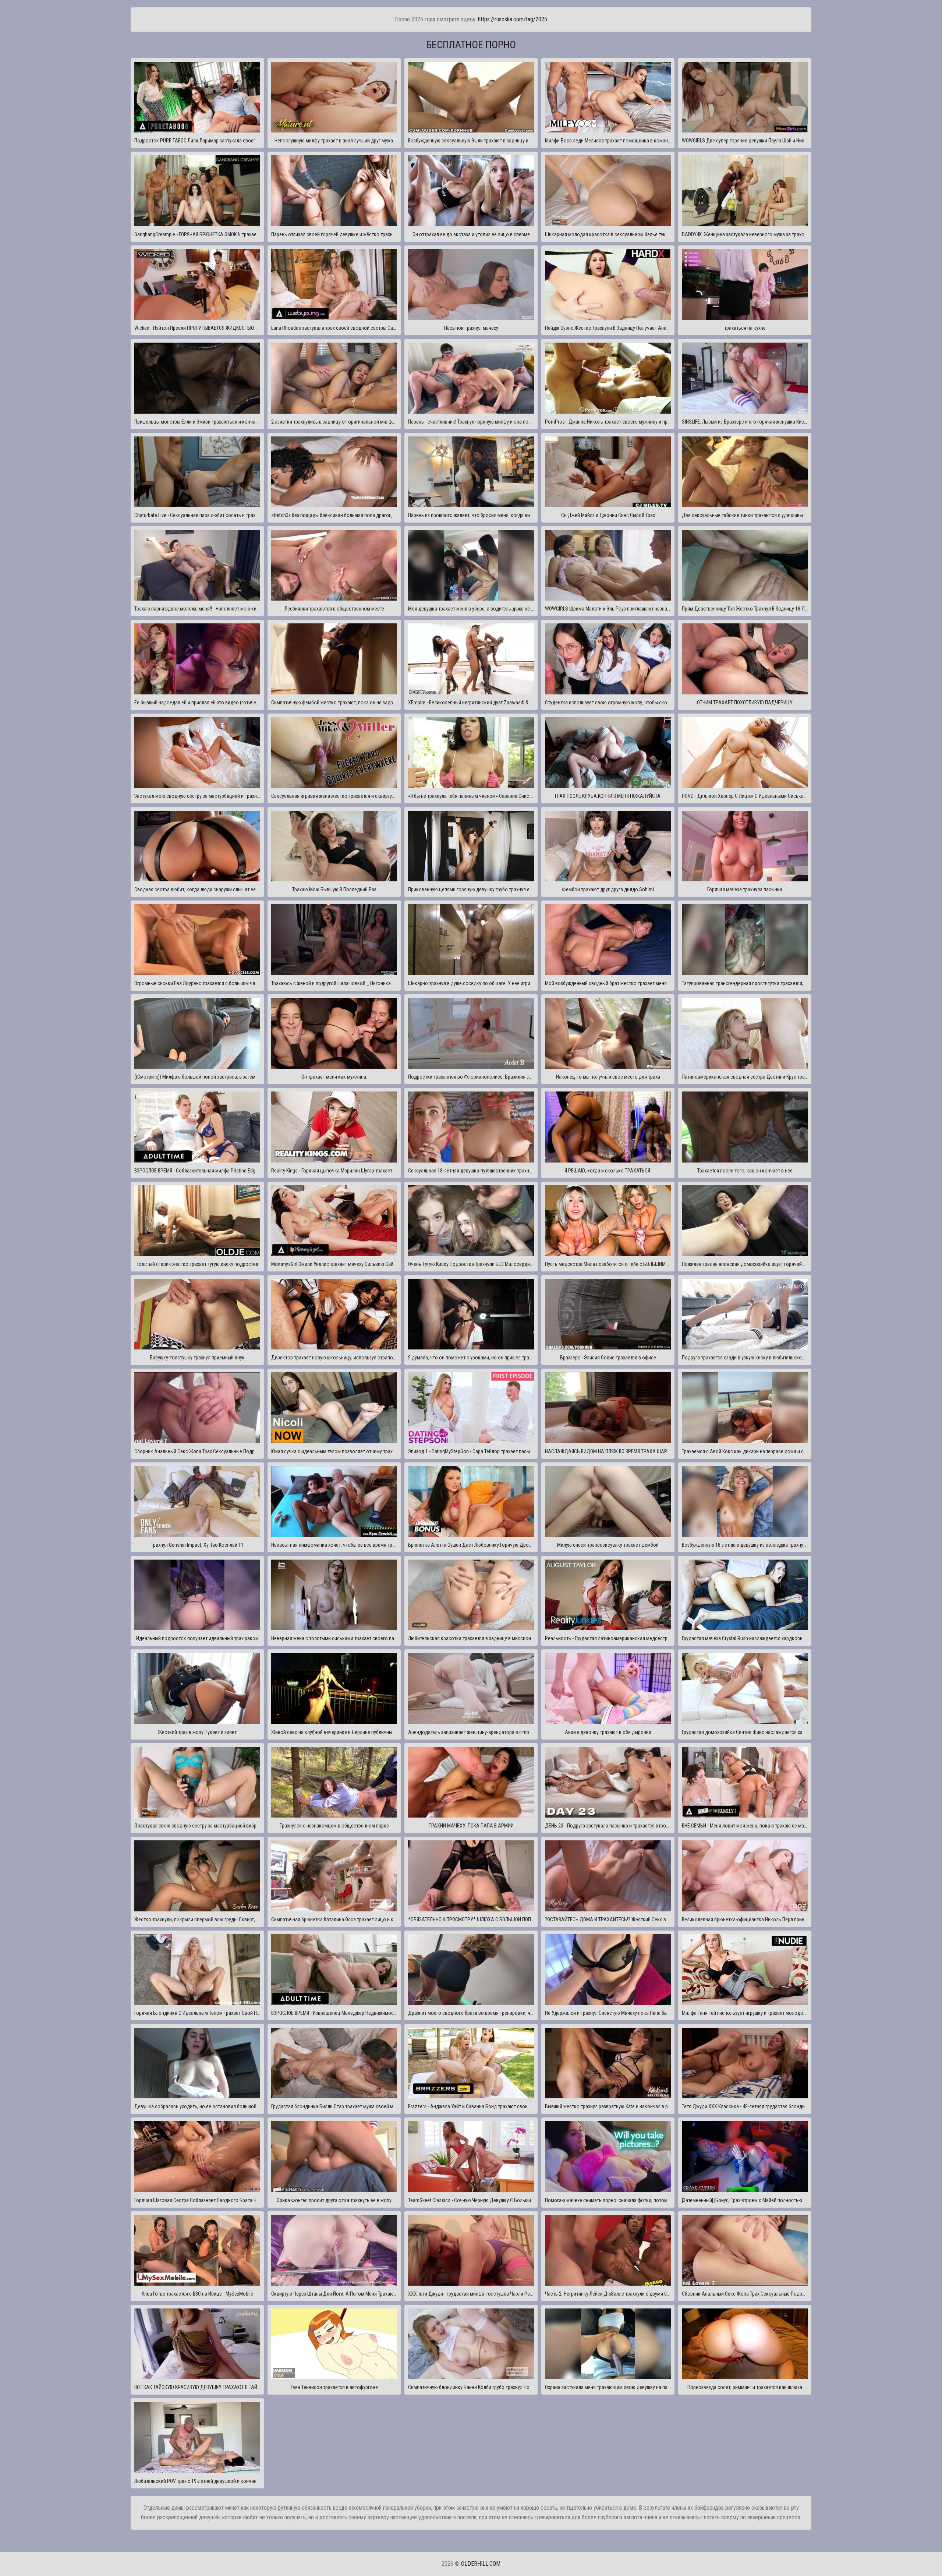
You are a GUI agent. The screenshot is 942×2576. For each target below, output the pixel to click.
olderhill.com (481, 2564)
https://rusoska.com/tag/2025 (513, 19)
